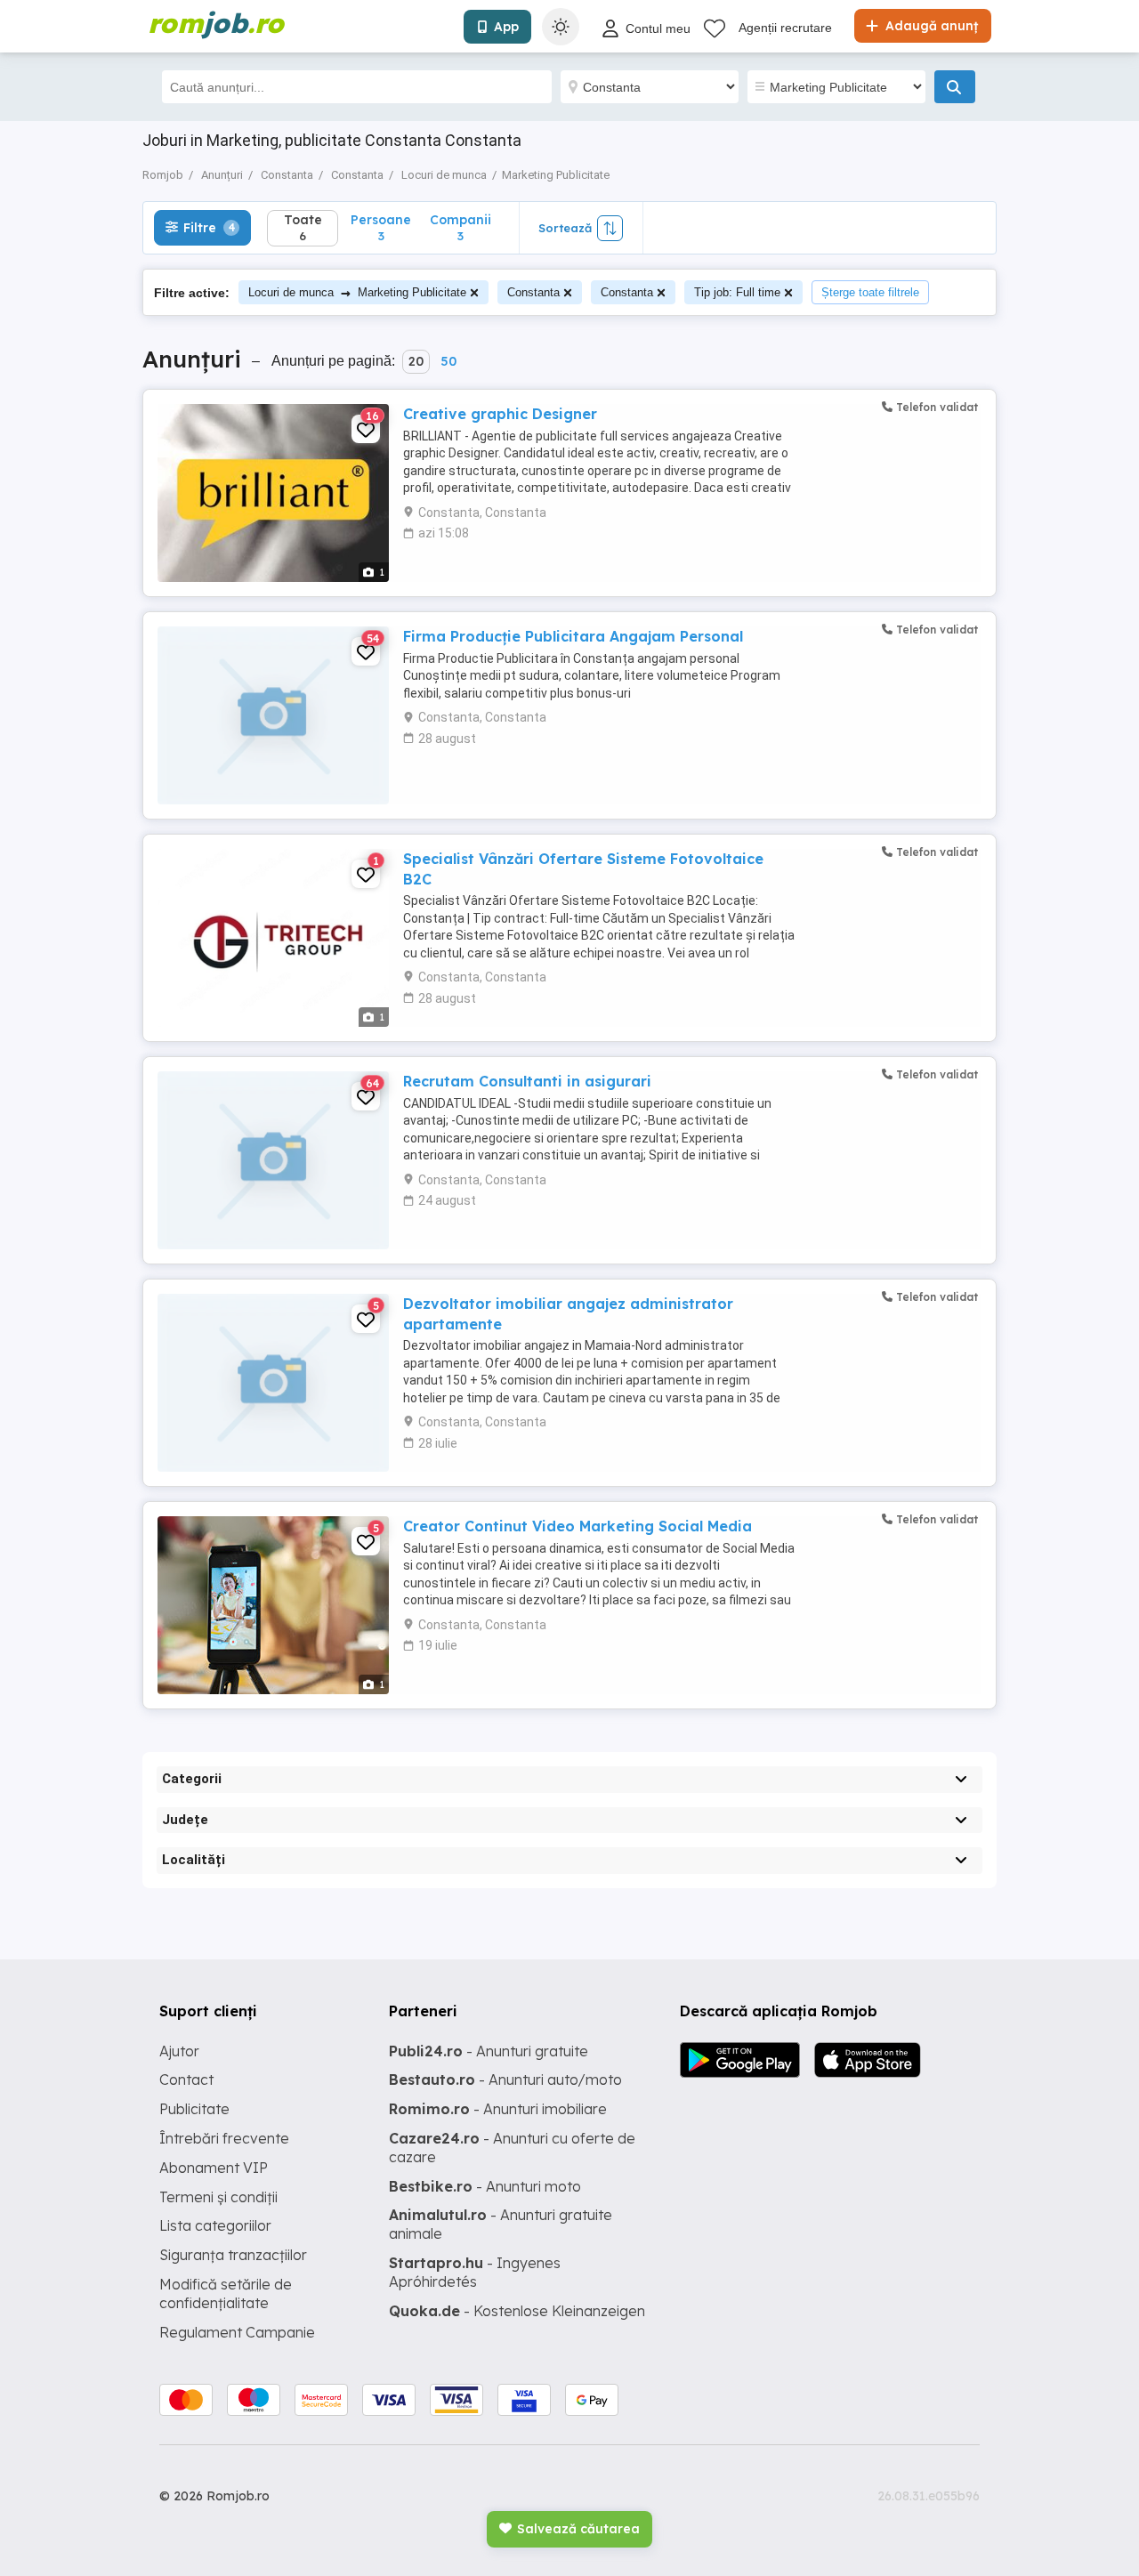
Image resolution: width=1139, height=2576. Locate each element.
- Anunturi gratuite (489, 2051)
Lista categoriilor (215, 2225)
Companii (460, 227)
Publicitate (194, 2109)
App (506, 27)
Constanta (533, 292)
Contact (186, 2079)
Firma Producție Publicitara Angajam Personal (573, 636)
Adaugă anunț (930, 26)
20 (416, 361)
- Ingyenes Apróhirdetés (475, 2272)
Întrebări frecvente (224, 2138)
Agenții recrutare (785, 28)
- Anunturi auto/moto (505, 2079)
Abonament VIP (214, 2168)
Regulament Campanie (237, 2332)
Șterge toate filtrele (870, 292)
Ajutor (179, 2051)
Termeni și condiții (218, 2197)
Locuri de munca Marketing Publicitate (357, 292)
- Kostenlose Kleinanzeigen (517, 2311)
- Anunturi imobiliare (498, 2109)
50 (448, 361)
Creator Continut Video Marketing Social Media (578, 1526)
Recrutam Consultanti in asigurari (527, 1081)
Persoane (381, 227)
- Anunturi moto (485, 2186)
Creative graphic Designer (500, 414)
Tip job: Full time (737, 292)
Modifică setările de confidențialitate (226, 2293)
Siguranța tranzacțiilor (233, 2255)
